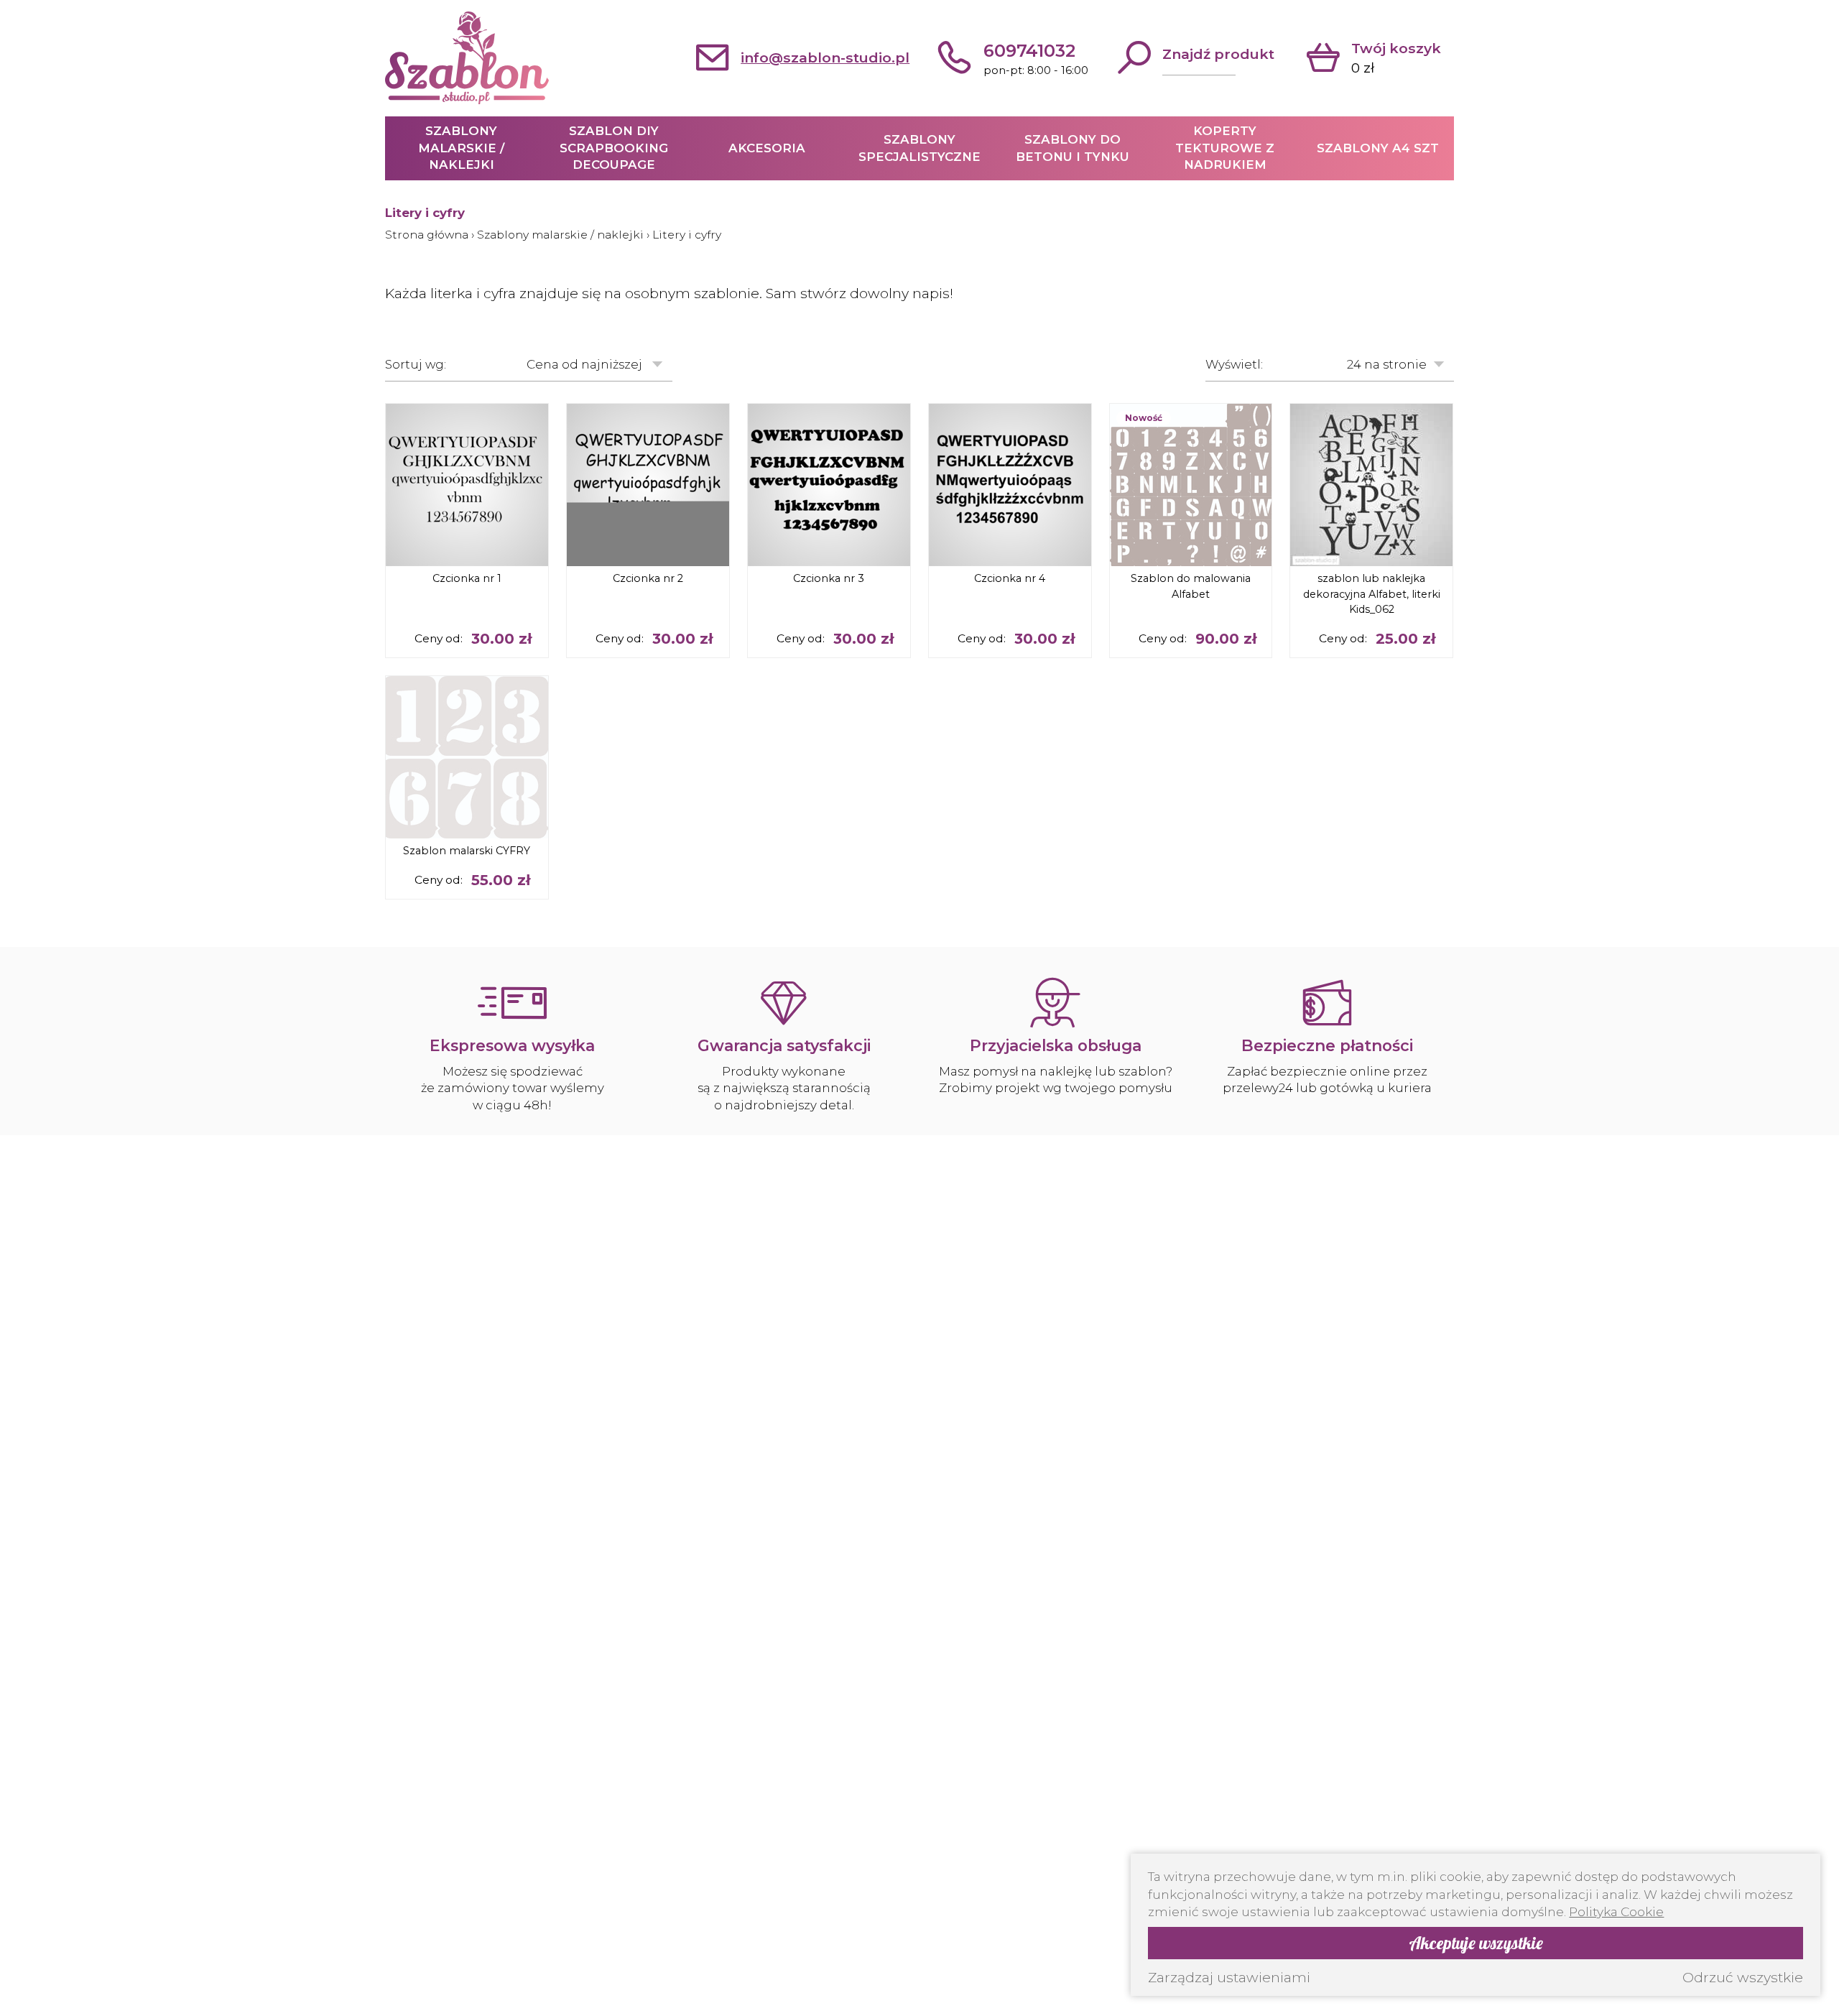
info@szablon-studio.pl (825, 57)
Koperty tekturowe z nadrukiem (1225, 148)
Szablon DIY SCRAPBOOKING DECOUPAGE (614, 148)
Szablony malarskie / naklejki (461, 148)
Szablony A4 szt (1378, 148)
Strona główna (427, 235)
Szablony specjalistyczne (919, 148)
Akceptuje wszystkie (1476, 1943)
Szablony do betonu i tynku (1073, 148)
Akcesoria (767, 148)
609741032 (1029, 51)
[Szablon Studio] (467, 58)
